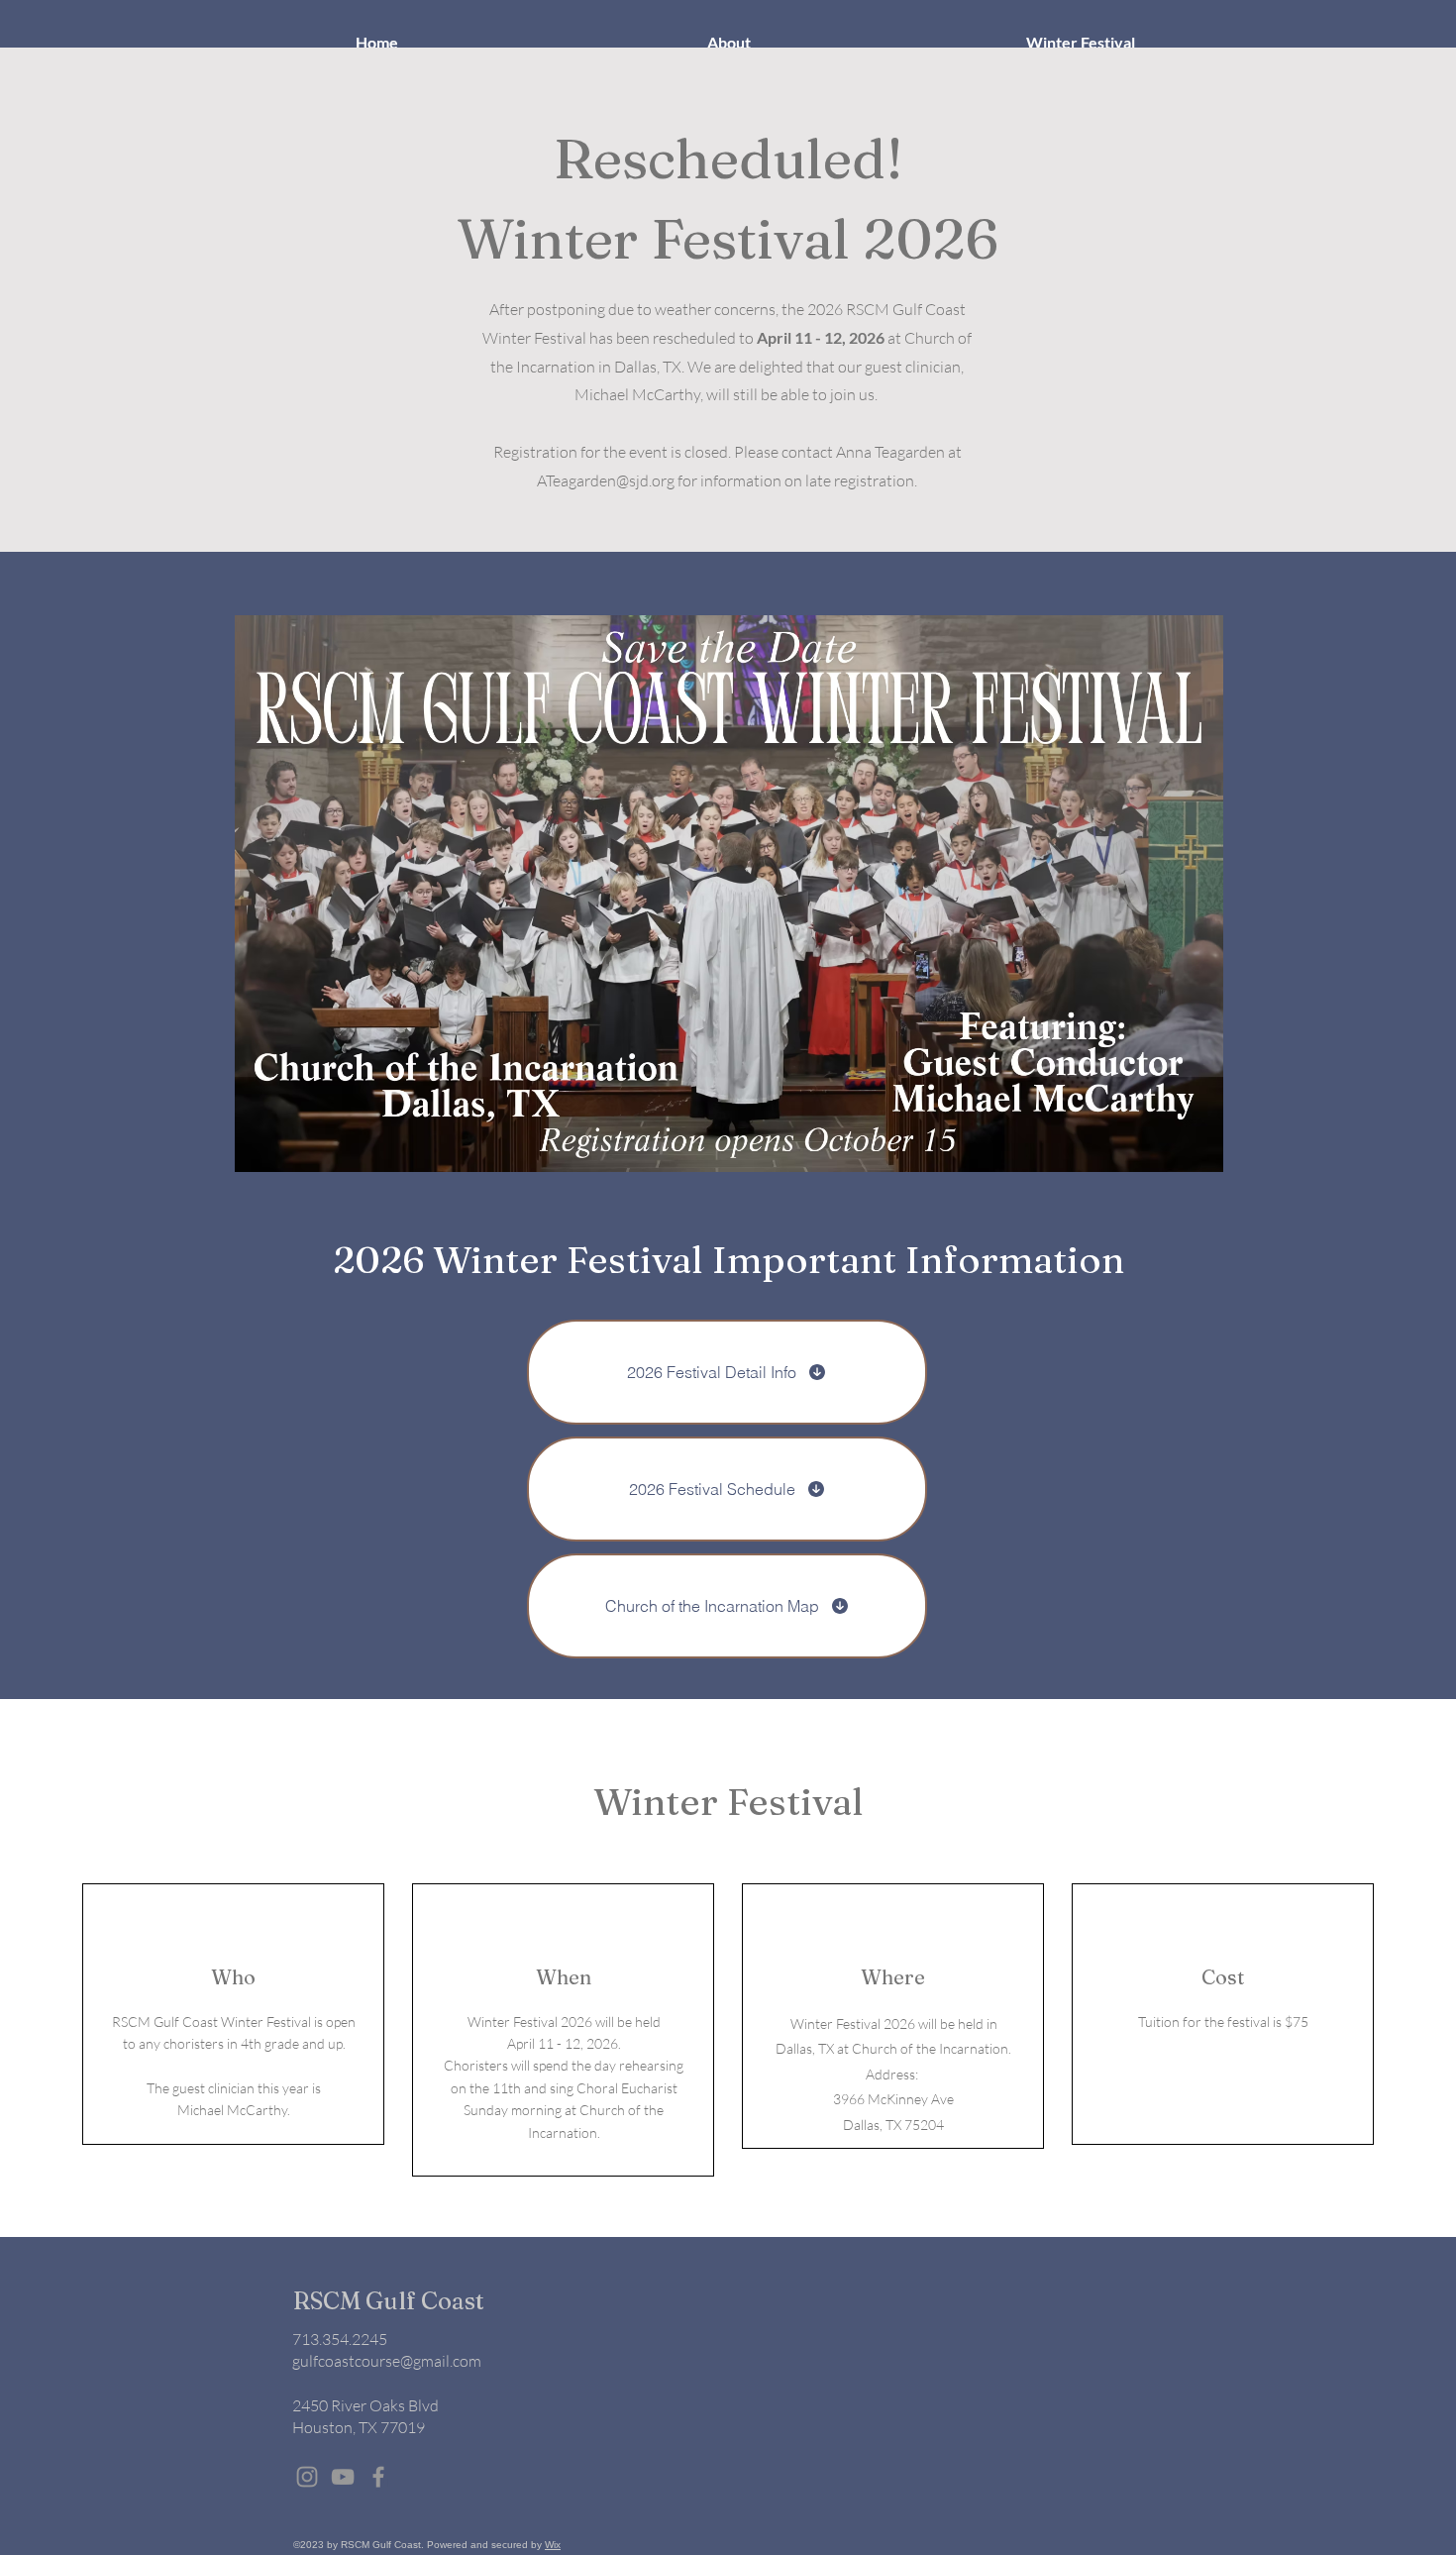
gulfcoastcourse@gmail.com (387, 2361)
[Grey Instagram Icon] (307, 2477)
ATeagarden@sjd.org (606, 480)
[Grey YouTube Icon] (343, 2477)
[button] (728, 42)
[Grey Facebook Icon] (378, 2477)
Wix (553, 2545)
